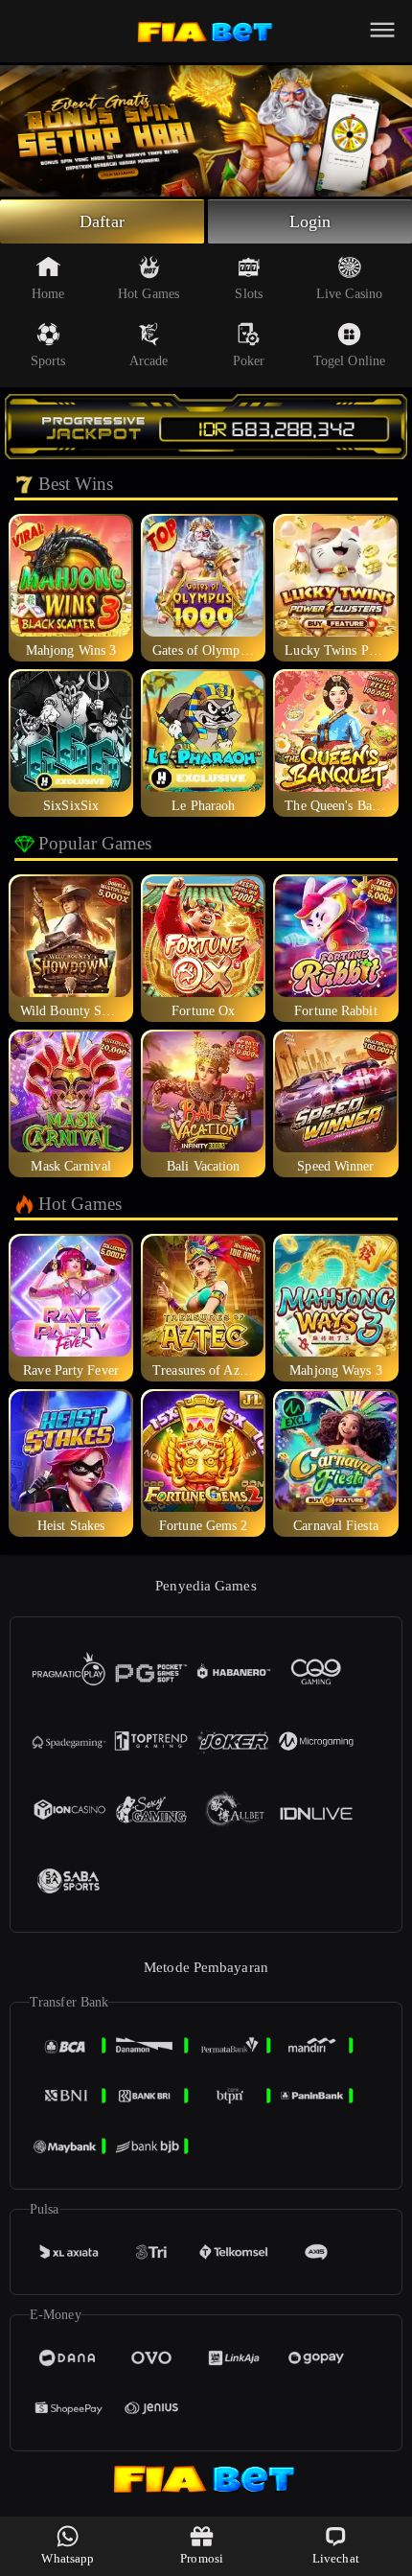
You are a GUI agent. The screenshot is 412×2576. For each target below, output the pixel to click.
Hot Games (149, 294)
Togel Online (349, 361)
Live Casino (349, 294)
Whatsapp (68, 2558)
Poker (249, 361)
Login (310, 221)
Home (48, 294)
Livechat (336, 2558)
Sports (48, 361)
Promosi (202, 2558)
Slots (249, 294)
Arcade (149, 361)
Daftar (102, 221)
